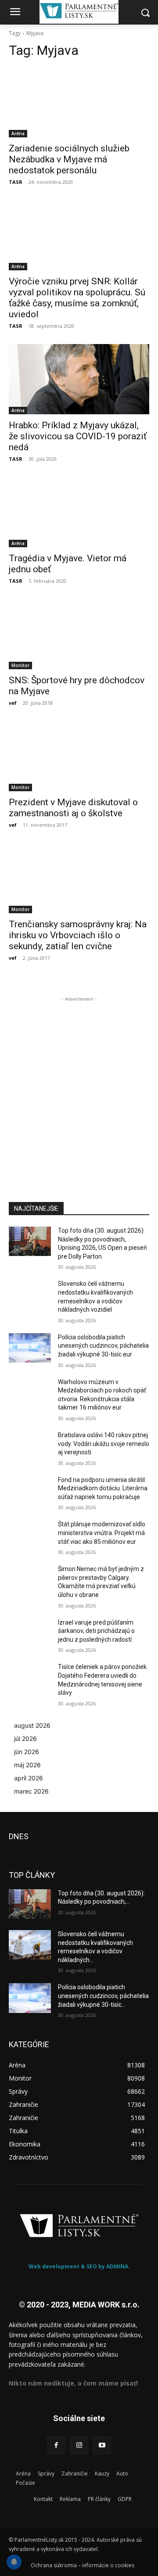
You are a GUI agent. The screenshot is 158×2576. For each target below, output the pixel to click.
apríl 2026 (29, 1778)
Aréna (18, 133)
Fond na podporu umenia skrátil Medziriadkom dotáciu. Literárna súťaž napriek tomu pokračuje (103, 1488)
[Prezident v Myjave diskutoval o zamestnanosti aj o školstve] (79, 756)
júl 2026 (25, 1738)
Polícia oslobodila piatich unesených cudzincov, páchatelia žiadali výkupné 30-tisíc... (103, 1996)
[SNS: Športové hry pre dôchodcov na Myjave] (79, 634)
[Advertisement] (79, 1083)
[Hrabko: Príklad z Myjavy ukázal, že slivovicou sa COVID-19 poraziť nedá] (79, 379)
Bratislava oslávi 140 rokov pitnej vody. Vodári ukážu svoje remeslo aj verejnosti (104, 1444)
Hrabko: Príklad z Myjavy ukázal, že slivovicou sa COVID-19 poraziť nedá (78, 436)
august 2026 (32, 1725)
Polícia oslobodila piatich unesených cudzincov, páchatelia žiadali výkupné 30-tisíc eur (103, 1346)
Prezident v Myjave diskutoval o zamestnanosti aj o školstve (73, 808)
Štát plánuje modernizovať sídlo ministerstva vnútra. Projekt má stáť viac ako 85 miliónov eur (102, 1533)
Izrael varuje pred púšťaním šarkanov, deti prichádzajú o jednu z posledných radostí (96, 1631)
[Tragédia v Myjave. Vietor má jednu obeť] (79, 512)
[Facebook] (56, 2445)
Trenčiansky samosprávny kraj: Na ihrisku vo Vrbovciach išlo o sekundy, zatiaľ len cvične (78, 935)
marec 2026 (31, 1791)
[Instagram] (79, 2445)
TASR (16, 182)
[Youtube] (102, 2445)
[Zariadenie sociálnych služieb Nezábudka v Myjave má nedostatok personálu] (79, 102)
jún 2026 (27, 1752)
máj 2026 (27, 1765)
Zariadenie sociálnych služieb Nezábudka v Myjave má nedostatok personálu (69, 159)
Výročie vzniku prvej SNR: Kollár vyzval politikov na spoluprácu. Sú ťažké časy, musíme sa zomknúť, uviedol (77, 298)
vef (13, 703)
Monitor (20, 665)
